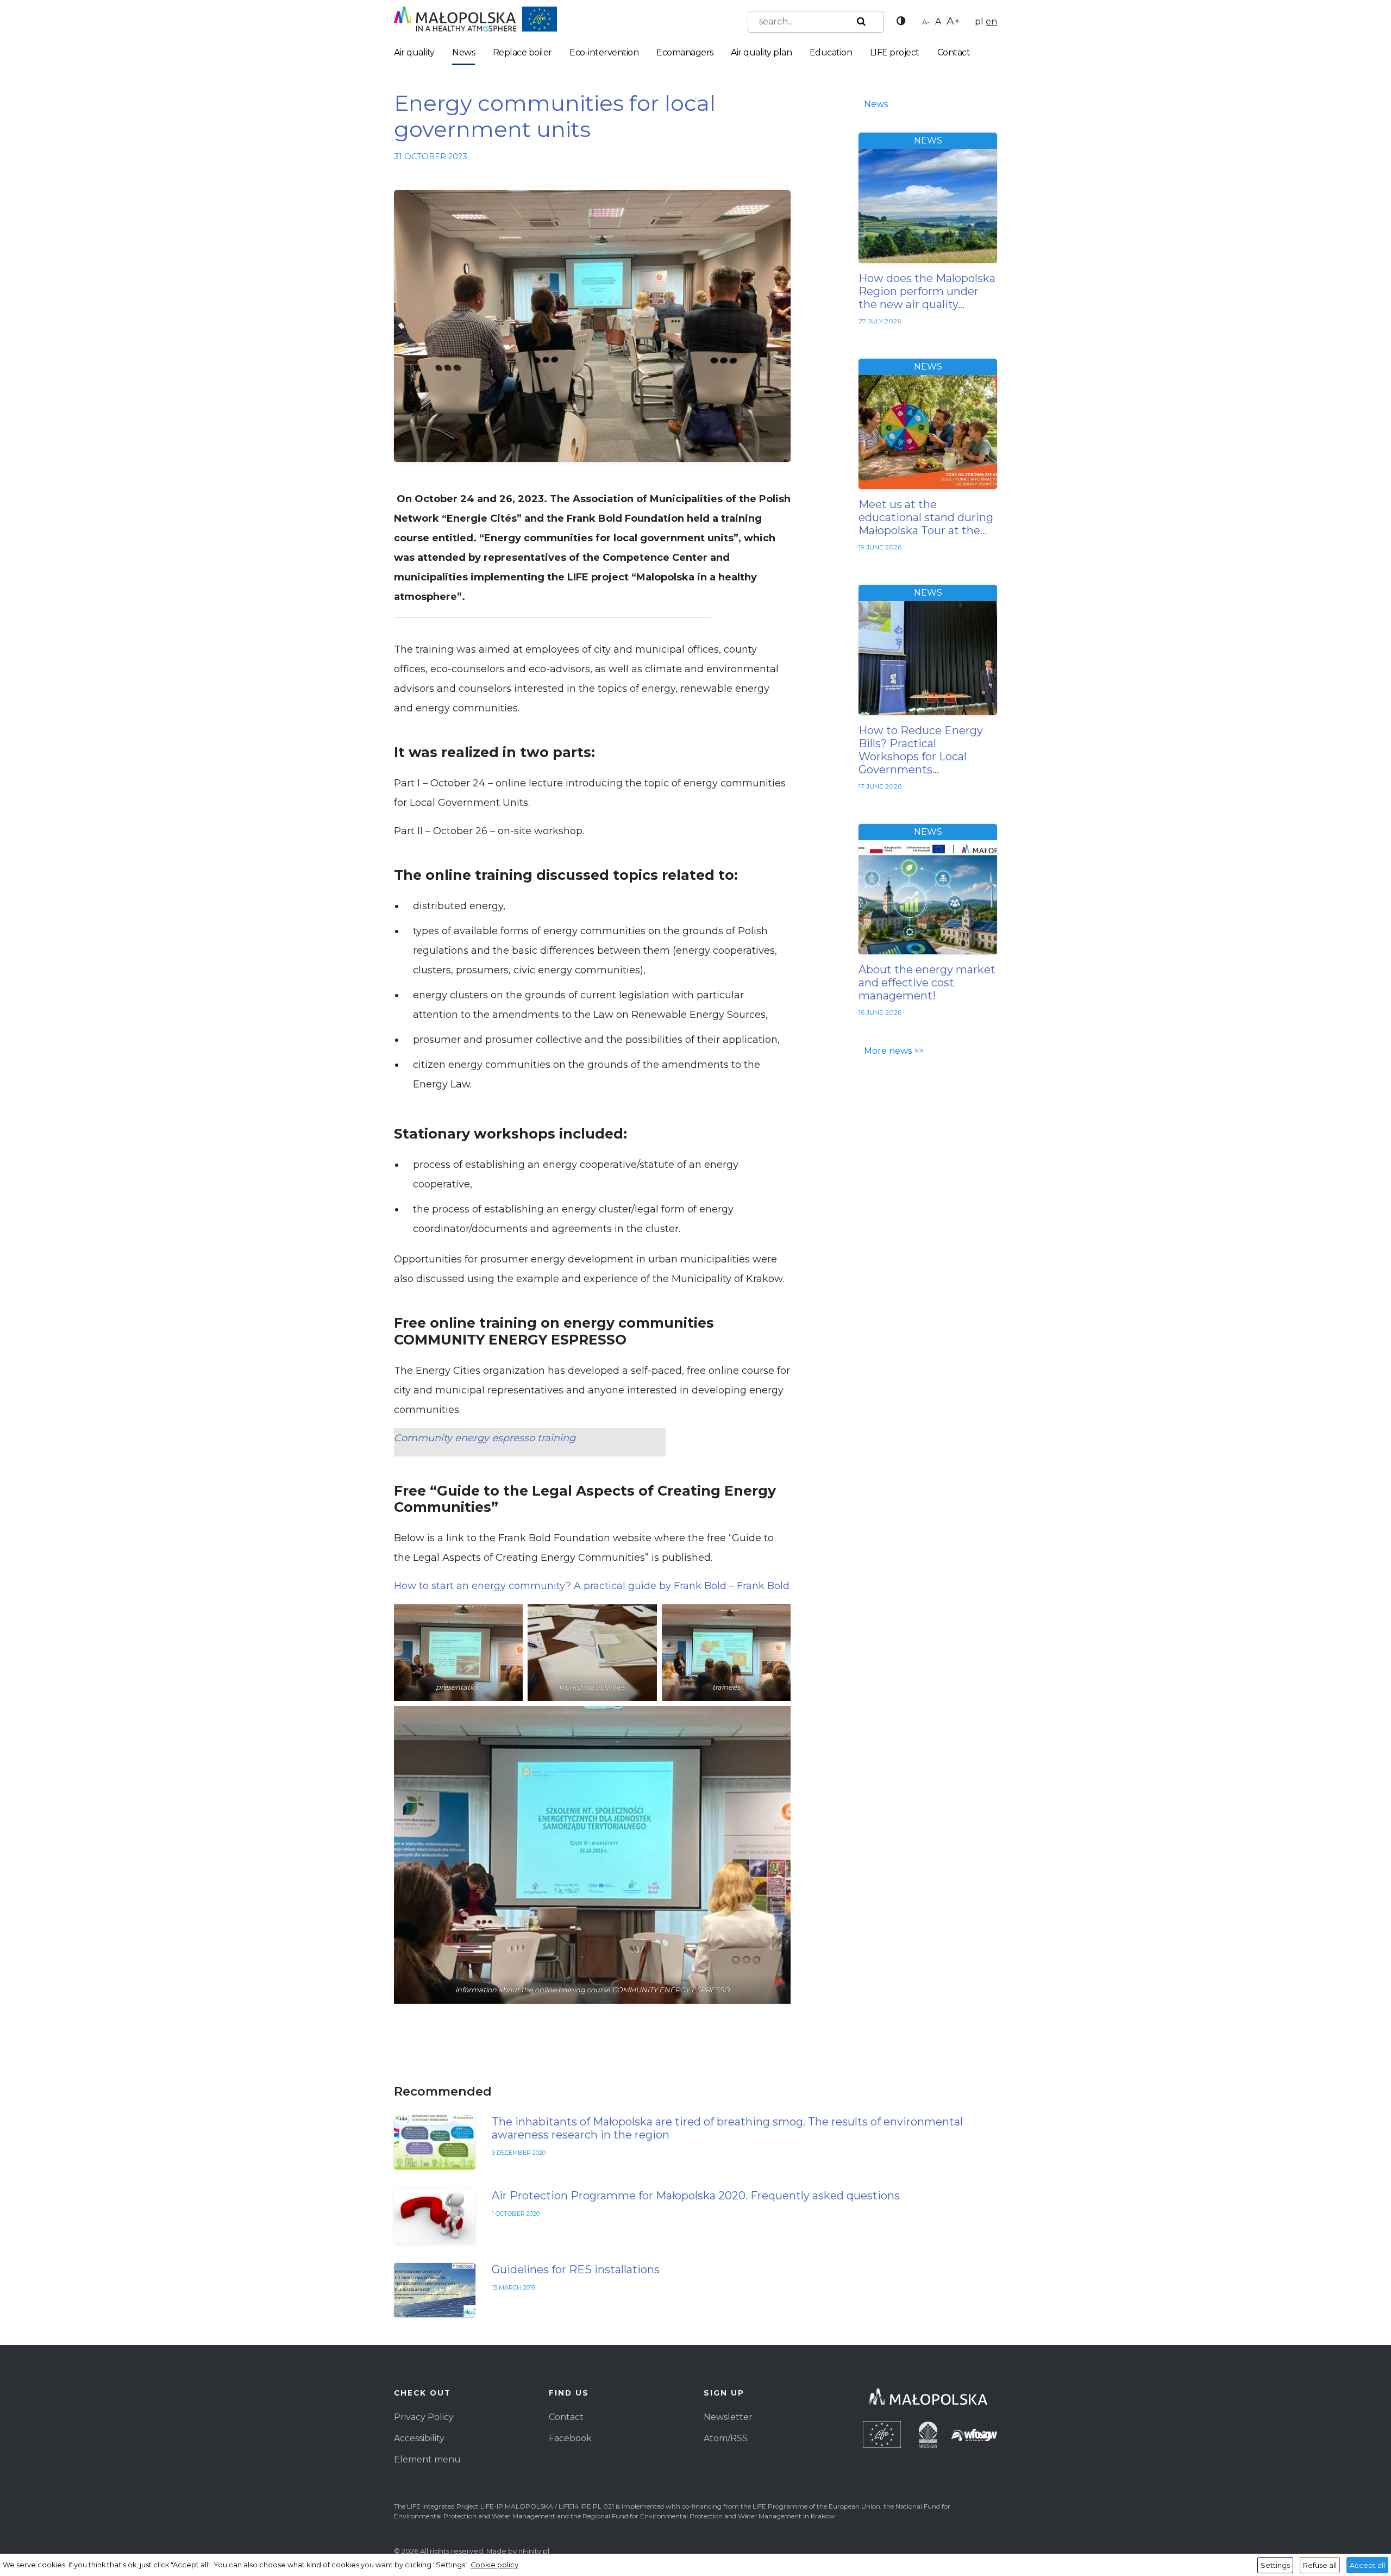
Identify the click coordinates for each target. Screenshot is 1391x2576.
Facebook (570, 2438)
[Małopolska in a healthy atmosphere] (475, 18)
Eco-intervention (604, 52)
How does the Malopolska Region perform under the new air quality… (927, 291)
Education (831, 52)
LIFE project (895, 52)
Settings (1275, 2565)
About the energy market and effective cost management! (927, 983)
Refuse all (1320, 2565)
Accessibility (419, 2438)
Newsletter (728, 2417)
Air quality (414, 52)
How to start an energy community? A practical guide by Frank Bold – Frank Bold (592, 1586)
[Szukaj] (859, 22)
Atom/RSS (726, 2438)
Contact (954, 52)
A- (926, 22)
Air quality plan (761, 52)
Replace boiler (522, 52)
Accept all (1367, 2565)
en (991, 21)
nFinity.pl (534, 2551)
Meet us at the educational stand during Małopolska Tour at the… (926, 517)
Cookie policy (494, 2565)
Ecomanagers (685, 52)
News (463, 52)
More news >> (894, 1051)
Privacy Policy (424, 2417)
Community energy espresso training (485, 1438)
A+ (953, 21)
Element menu (427, 2459)
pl (979, 21)
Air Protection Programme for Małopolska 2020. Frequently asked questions (696, 2196)
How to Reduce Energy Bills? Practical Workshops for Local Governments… (921, 750)
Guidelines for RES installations (576, 2269)
